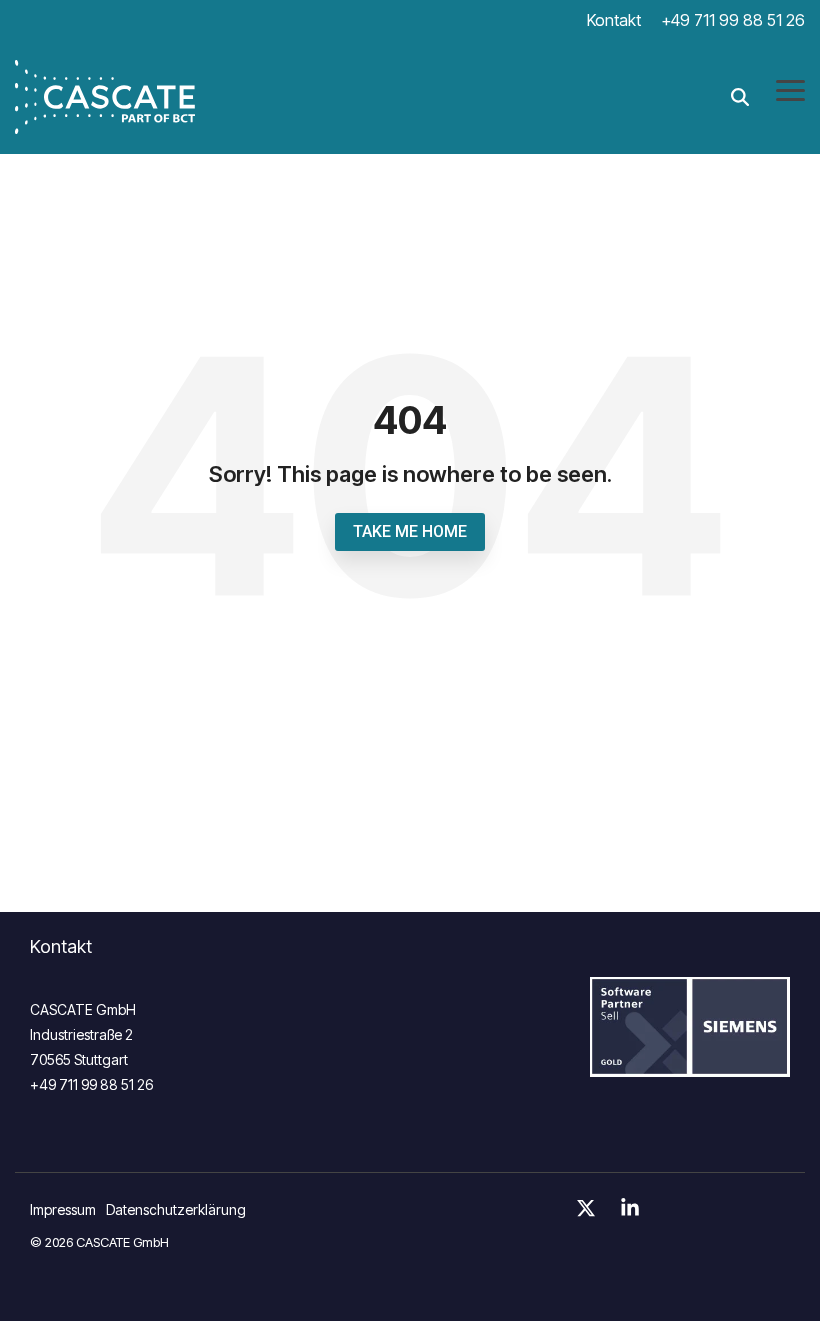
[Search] (740, 96)
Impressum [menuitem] (63, 1209)
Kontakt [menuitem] (614, 20)
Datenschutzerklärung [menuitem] (176, 1209)
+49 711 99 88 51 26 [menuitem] (733, 20)
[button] (790, 89)
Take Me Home (410, 531)
